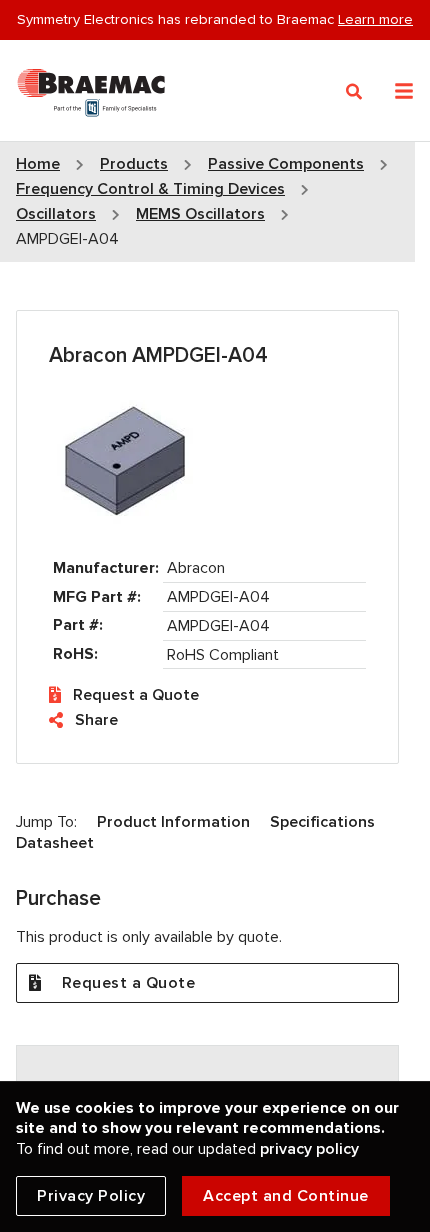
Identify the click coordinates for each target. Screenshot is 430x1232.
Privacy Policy (91, 1196)
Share (96, 720)
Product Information (173, 822)
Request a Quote (136, 695)
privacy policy (309, 1149)
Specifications (322, 822)
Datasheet (55, 843)
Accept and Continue (286, 1196)
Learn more (375, 19)
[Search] (354, 92)
